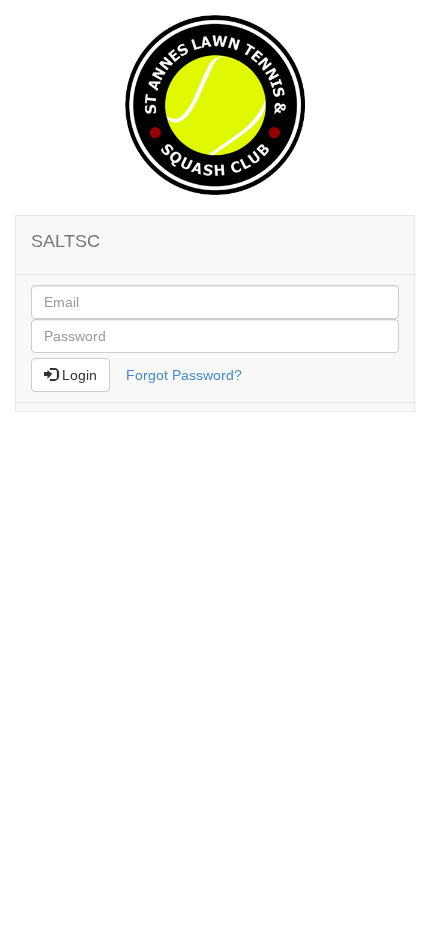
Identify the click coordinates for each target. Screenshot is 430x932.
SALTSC (65, 241)
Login (77, 375)
